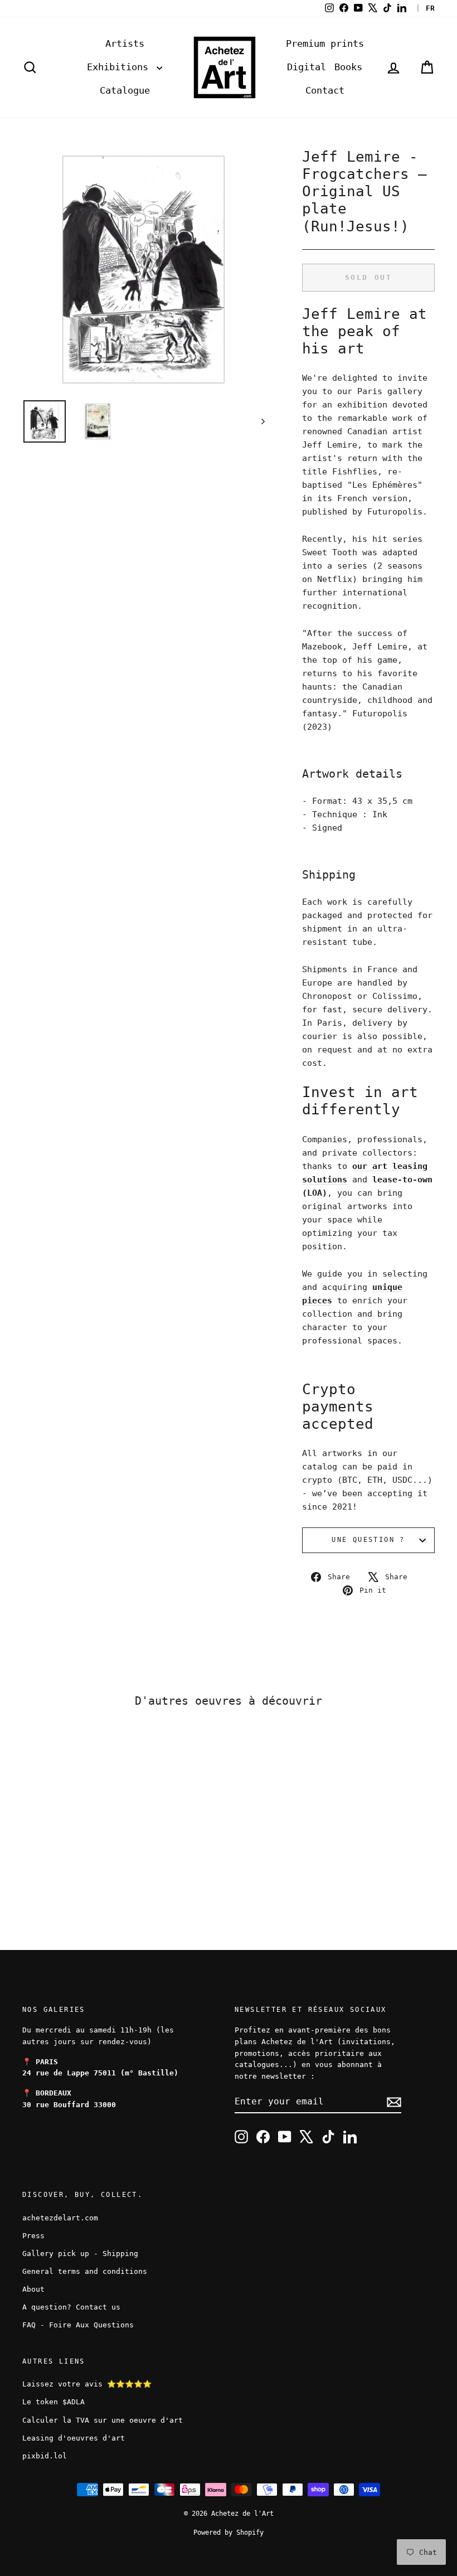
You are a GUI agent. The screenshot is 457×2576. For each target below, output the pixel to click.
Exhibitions (120, 67)
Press (33, 2236)
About (33, 2289)
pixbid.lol (45, 2456)
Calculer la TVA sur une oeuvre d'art (103, 2420)
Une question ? (368, 1540)
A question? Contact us (71, 2307)
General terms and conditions (85, 2271)
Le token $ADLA (54, 2402)
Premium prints (325, 43)
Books (348, 67)
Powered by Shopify (229, 2533)
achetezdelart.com (60, 2218)
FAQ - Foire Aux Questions (78, 2325)
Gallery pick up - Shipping (80, 2254)
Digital (307, 67)
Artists (125, 43)
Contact (325, 90)
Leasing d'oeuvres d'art (74, 2438)
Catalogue (125, 90)
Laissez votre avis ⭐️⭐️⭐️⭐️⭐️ (87, 2384)
